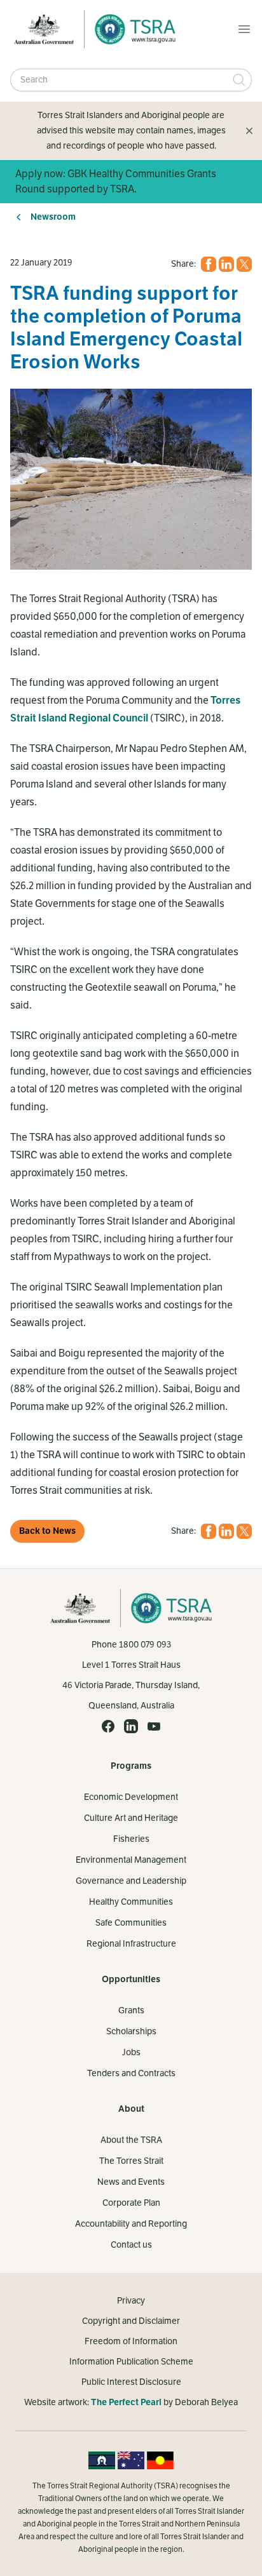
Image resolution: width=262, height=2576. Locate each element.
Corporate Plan (131, 2203)
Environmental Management (131, 1860)
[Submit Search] (239, 80)
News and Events (131, 2182)
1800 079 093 (145, 1645)
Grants (131, 2010)
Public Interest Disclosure (131, 2382)
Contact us (131, 2245)
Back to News (47, 1531)
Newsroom (53, 217)
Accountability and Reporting (131, 2224)
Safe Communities (131, 1923)
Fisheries (131, 1839)
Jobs (131, 2052)
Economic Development (131, 1797)
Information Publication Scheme (131, 2362)
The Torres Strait (131, 2161)
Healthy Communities (131, 1902)
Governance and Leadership (131, 1881)
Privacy (131, 2301)
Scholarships (131, 2031)
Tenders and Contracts (131, 2073)
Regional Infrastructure (131, 1944)
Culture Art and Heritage (131, 1818)
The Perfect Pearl (126, 2402)
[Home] (132, 29)
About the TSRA (131, 2140)
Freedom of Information (131, 2341)
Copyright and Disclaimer (131, 2321)
